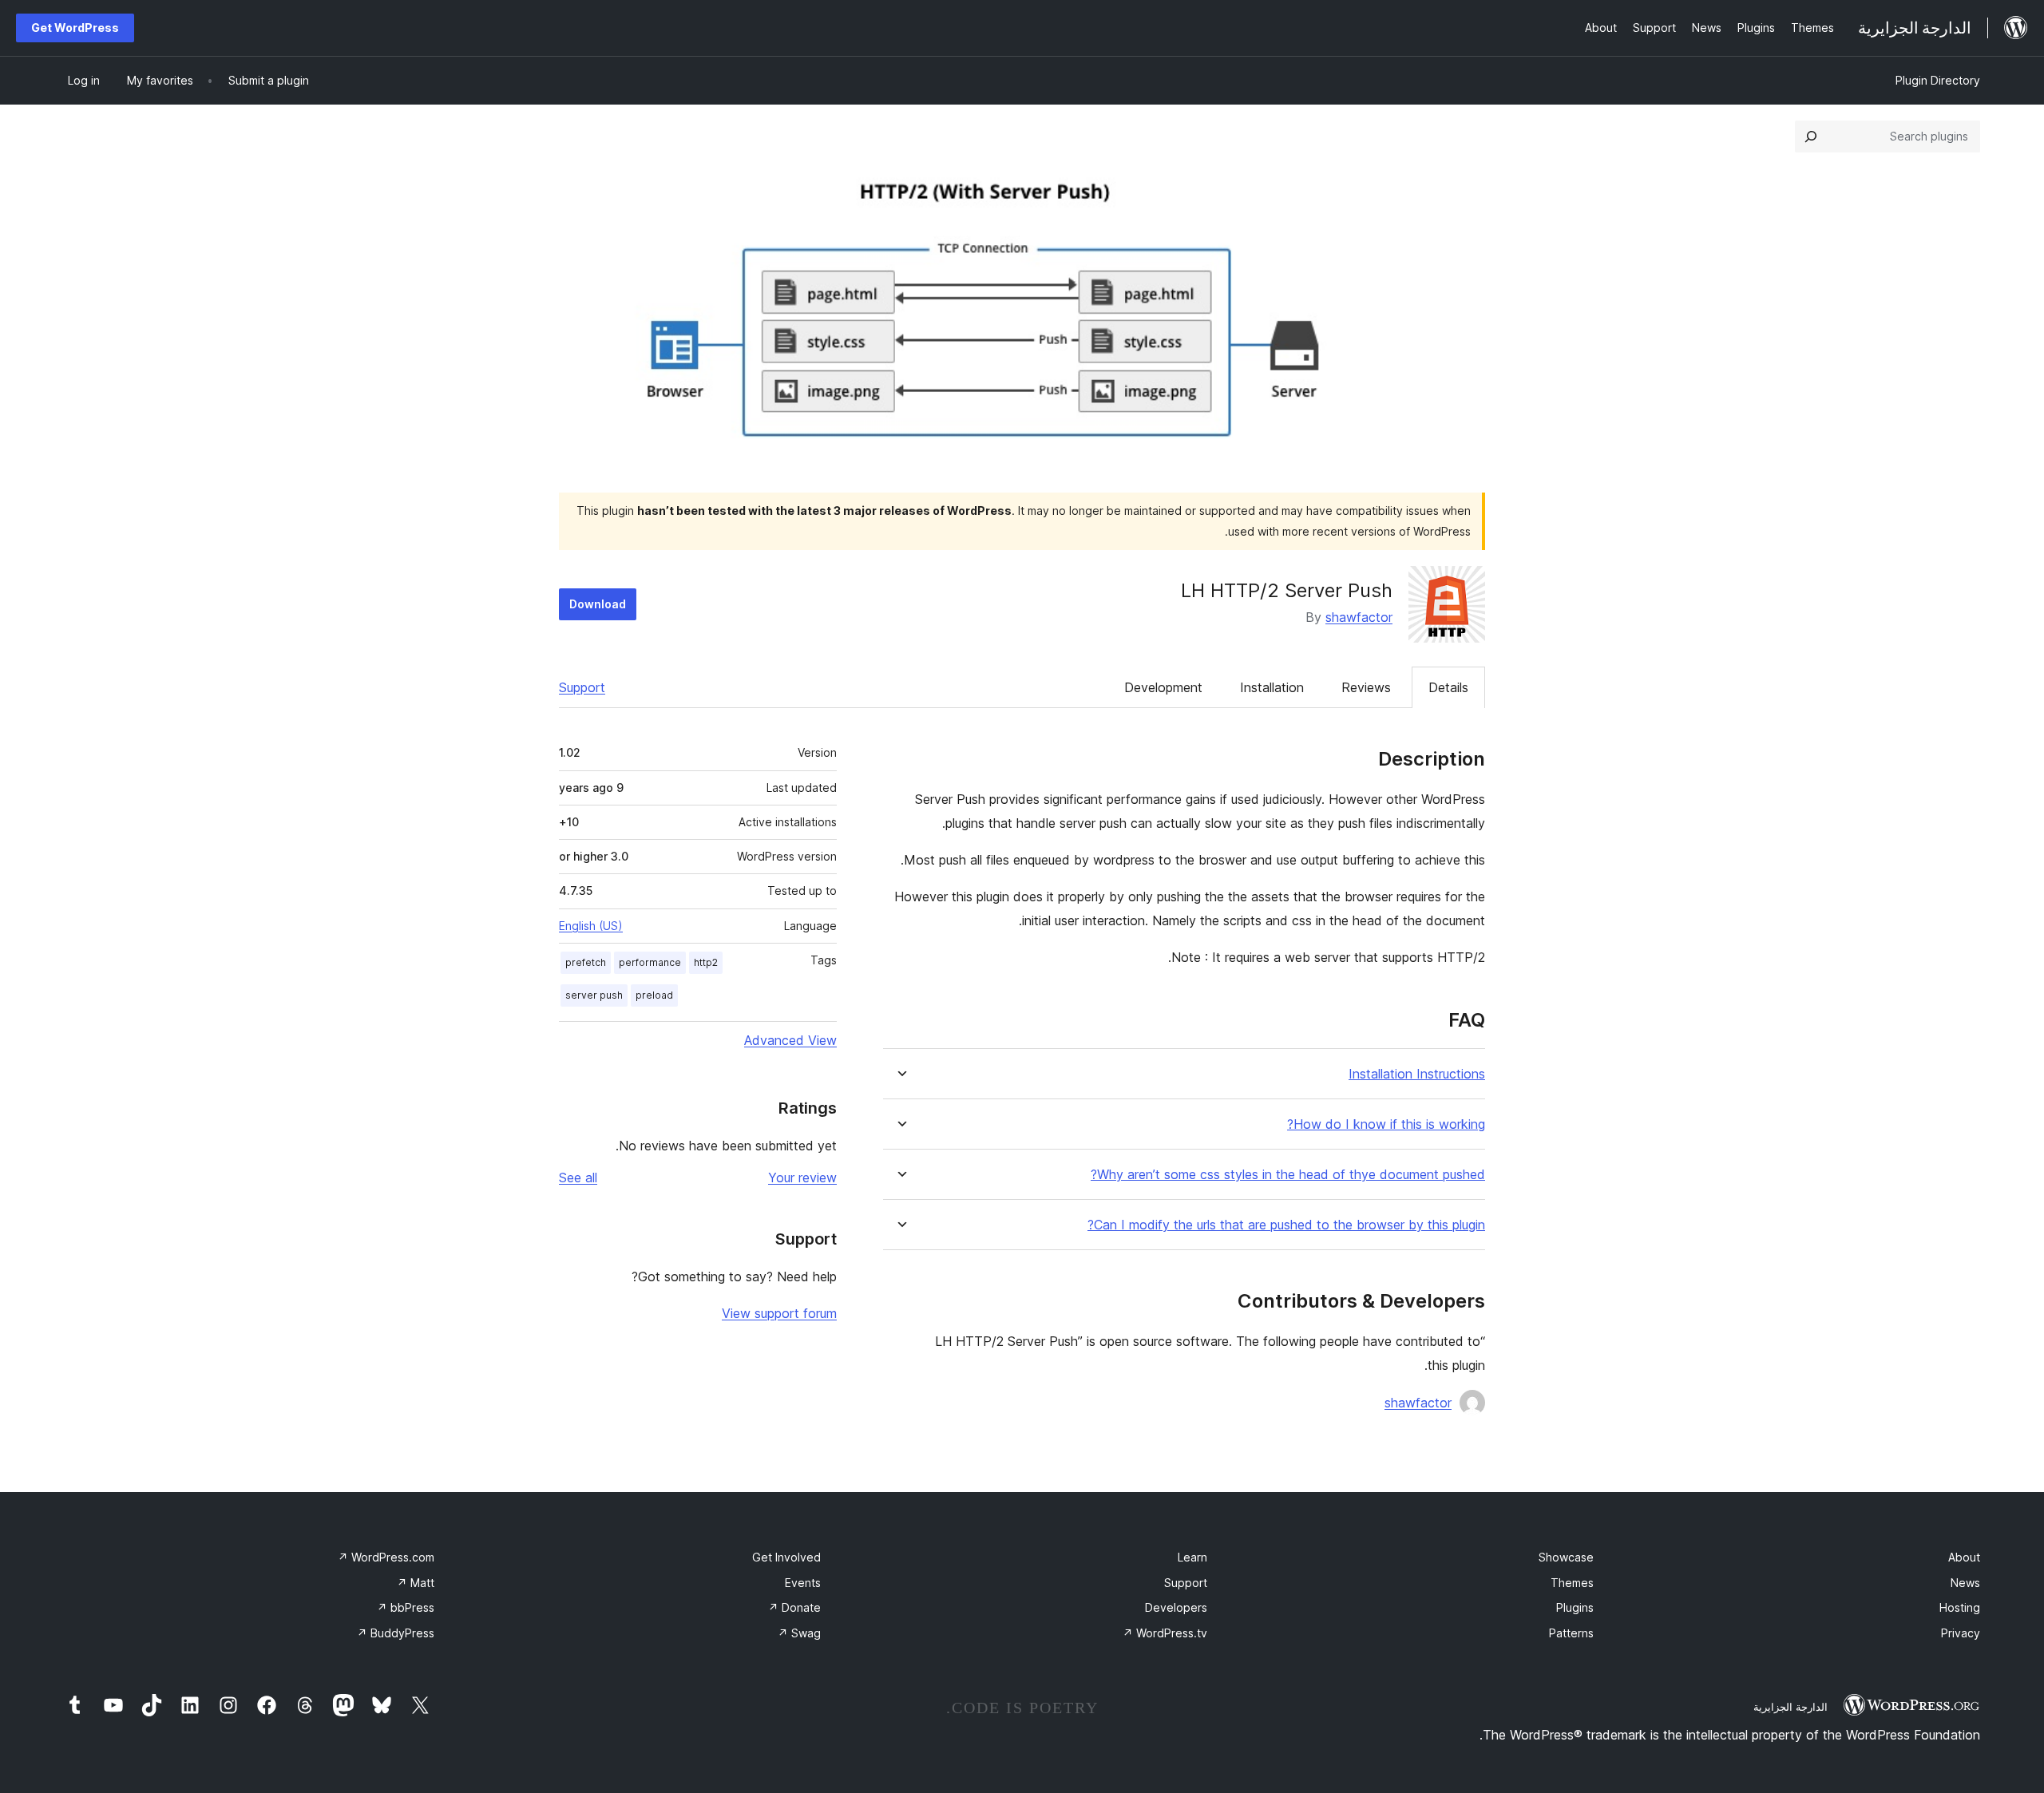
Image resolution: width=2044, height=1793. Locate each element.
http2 (706, 962)
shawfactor (1359, 617)
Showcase (1566, 1557)
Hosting (1960, 1607)
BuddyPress (396, 1633)
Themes (1572, 1583)
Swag (799, 1633)
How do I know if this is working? (1386, 1124)
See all (578, 1178)
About (1964, 1557)
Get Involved (786, 1557)
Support (582, 687)
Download (598, 604)
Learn (1192, 1557)
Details (1448, 687)
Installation (1272, 687)
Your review (802, 1178)
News (1965, 1583)
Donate (794, 1607)
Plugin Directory (1938, 80)
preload (654, 995)
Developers (1176, 1607)
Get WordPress (75, 28)
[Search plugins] (1811, 137)
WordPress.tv (1165, 1633)
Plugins (1575, 1607)
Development (1163, 687)
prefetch (586, 962)
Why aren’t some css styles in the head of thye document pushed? (1288, 1175)
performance (650, 962)
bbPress (406, 1607)
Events (803, 1583)
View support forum (779, 1313)
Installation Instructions (1417, 1074)
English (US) (591, 926)
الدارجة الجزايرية (1790, 1707)
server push (594, 995)
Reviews (1366, 687)
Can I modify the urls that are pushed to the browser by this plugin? (1286, 1225)
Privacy (1961, 1633)
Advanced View (790, 1040)
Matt (416, 1583)
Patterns (1571, 1633)
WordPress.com (386, 1557)
